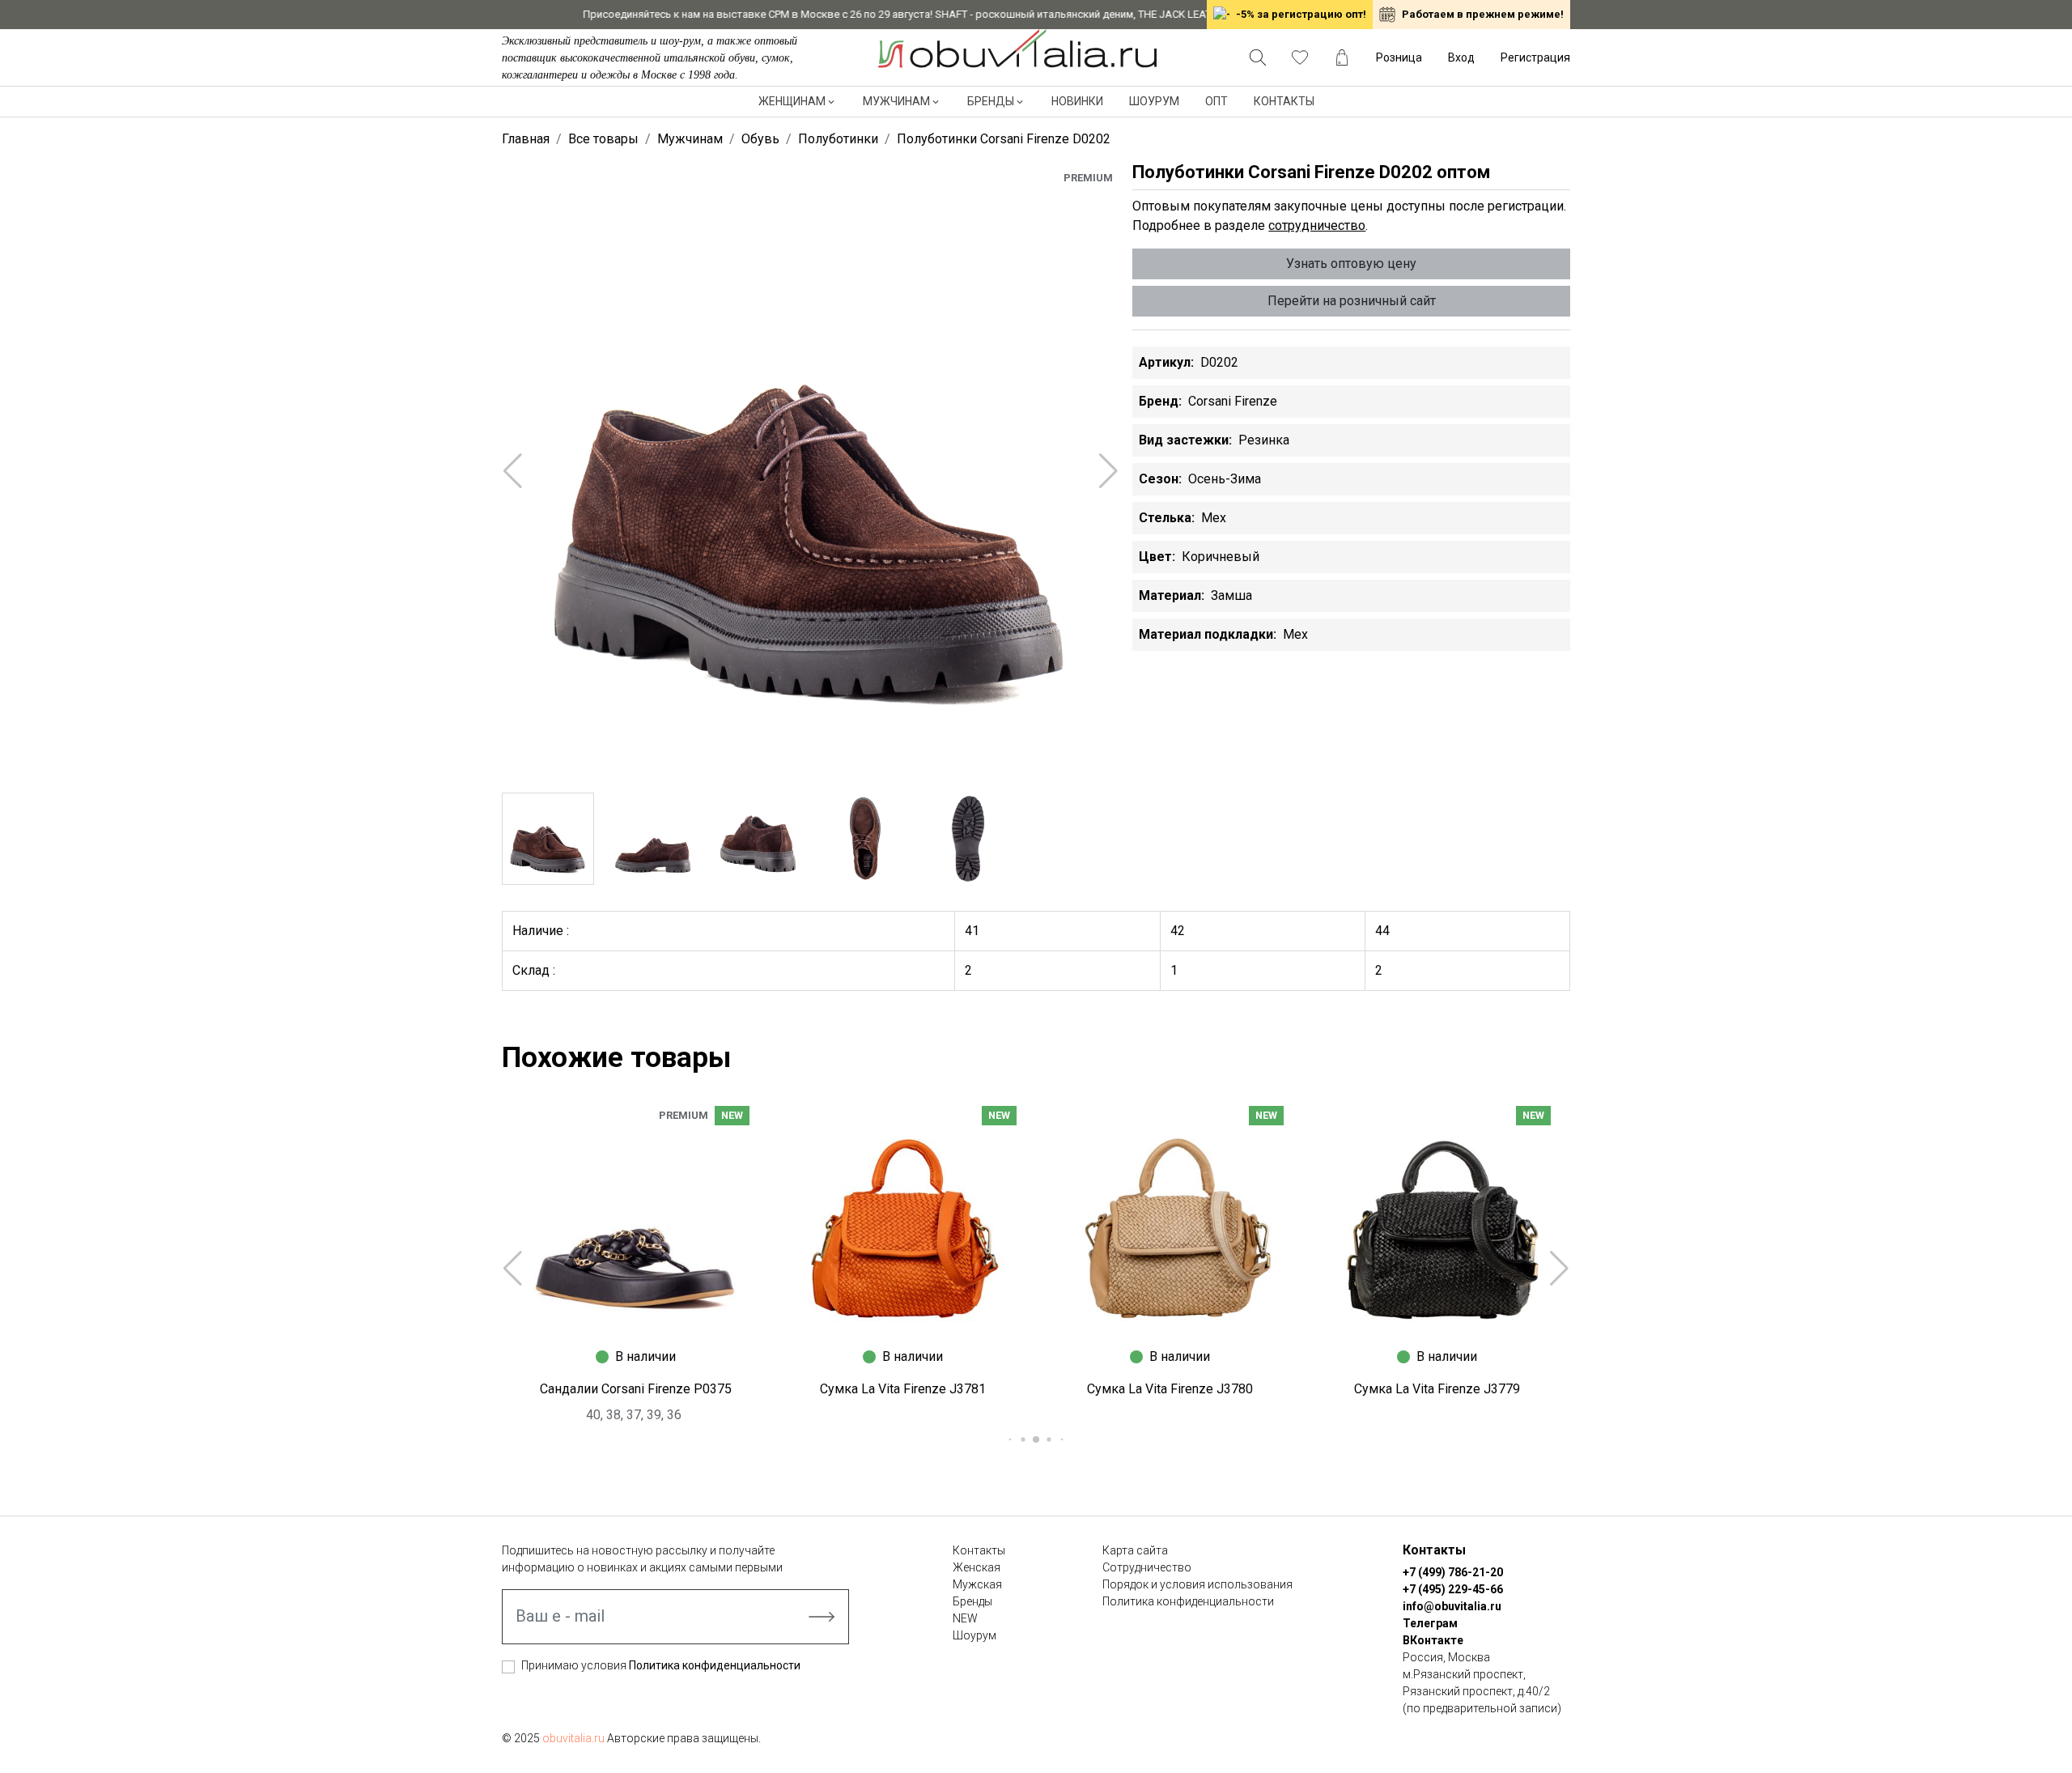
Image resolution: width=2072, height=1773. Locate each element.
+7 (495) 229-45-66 (1453, 1589)
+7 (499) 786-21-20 (1453, 1572)
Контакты (1284, 101)
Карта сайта (1135, 1550)
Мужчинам (896, 101)
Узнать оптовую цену (1351, 264)
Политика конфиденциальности (715, 1665)
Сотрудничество (1147, 1567)
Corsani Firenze (1233, 401)
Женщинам (792, 101)
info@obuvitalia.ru (1452, 1606)
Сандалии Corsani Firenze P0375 (636, 1389)
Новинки (1077, 101)
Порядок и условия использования (1197, 1584)
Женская (977, 1567)
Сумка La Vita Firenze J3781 (903, 1389)
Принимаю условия (661, 1665)
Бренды (991, 101)
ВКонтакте (1433, 1640)
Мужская (977, 1584)
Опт (1216, 101)
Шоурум (1154, 101)
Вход (1461, 57)
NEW (965, 1618)
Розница (1399, 57)
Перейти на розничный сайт (1352, 301)
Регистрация (1535, 57)
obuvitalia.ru (573, 1738)
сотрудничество (1317, 225)
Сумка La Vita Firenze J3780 (1170, 1389)
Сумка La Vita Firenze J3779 (1437, 1389)
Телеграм (1430, 1623)
